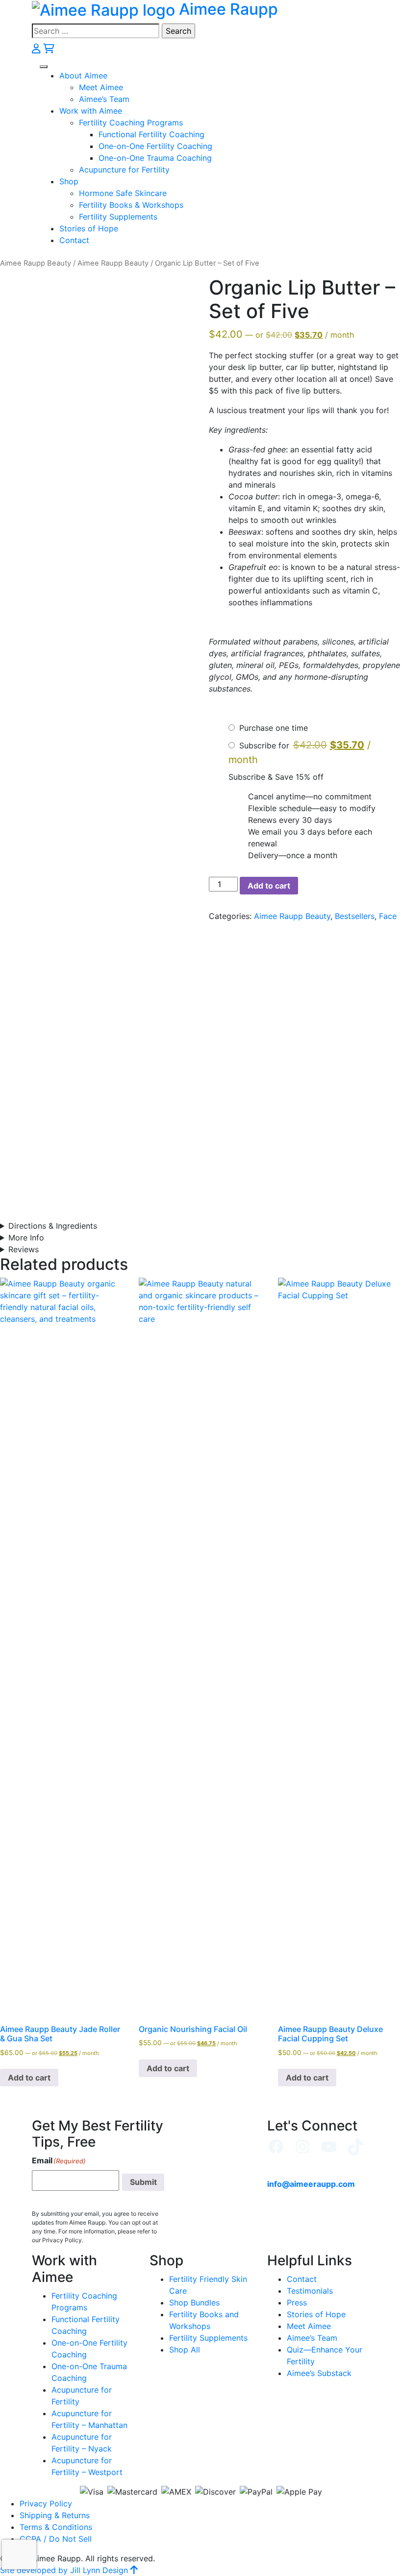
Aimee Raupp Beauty (36, 263)
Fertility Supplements (118, 217)
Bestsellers (355, 916)
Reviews (24, 1249)
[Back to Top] (134, 2570)
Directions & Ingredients (53, 1226)
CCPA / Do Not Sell (56, 2539)
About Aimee (83, 75)
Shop (69, 181)
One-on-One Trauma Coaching (155, 158)
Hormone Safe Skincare (123, 193)
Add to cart (269, 886)
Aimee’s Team (104, 99)
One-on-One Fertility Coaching (155, 146)
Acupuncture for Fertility (124, 170)
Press (297, 2303)
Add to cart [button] (29, 2078)
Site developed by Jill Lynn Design (64, 2570)
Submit (143, 2182)
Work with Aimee (91, 111)
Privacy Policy (46, 2503)
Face (388, 916)
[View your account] (38, 48)
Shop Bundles (194, 2303)
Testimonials (310, 2291)
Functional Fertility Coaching (151, 134)
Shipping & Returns (55, 2515)
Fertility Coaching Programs (131, 123)
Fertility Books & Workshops (131, 205)
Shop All (185, 2350)
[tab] (201, 1226)
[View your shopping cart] (49, 48)
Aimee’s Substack (319, 2373)
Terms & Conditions (56, 2527)
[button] (44, 67)
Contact (74, 240)
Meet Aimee (101, 87)
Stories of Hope (89, 228)
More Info (26, 1238)
